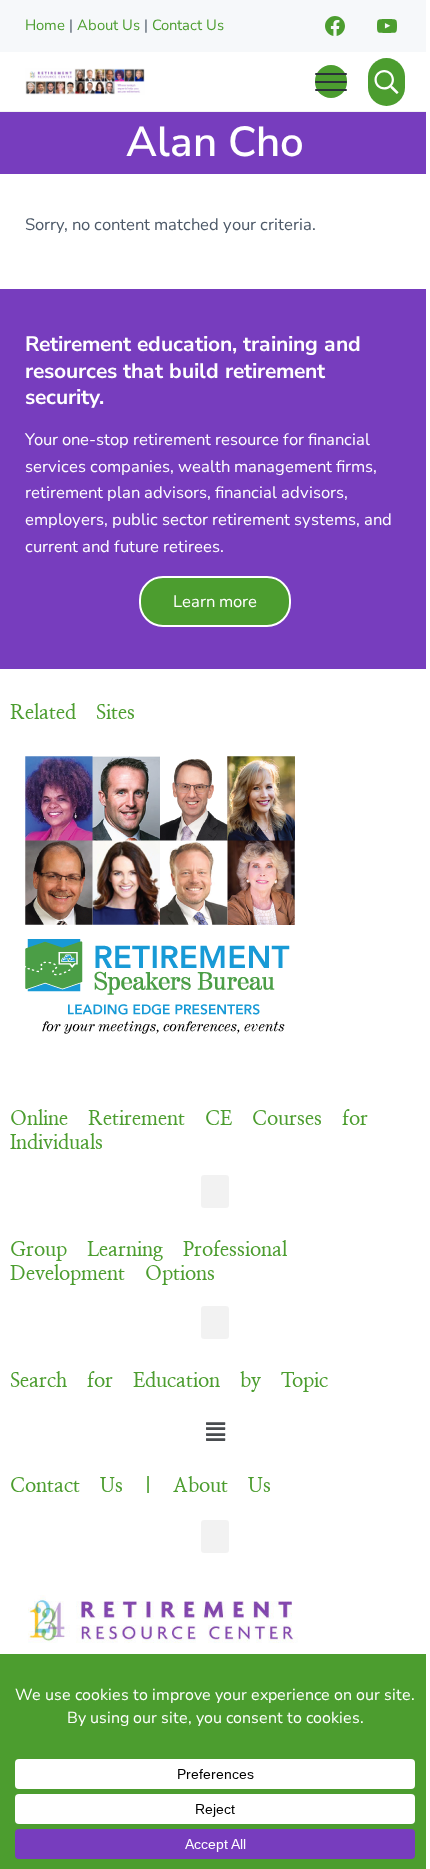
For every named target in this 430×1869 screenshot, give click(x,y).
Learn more (215, 601)
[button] (215, 1191)
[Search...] (386, 82)
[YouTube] (387, 26)
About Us (108, 25)
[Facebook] (335, 26)
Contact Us (188, 25)
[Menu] (331, 81)
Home (45, 25)
